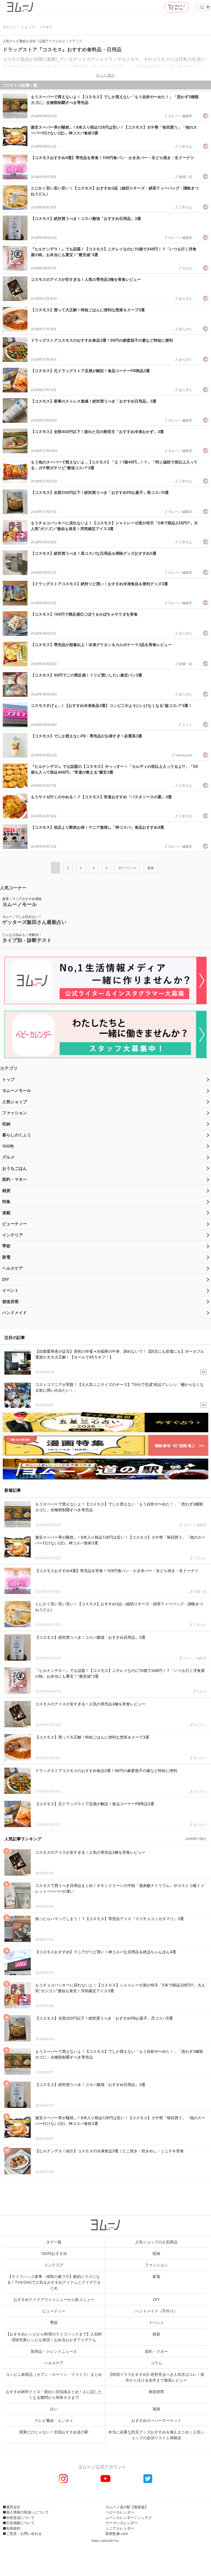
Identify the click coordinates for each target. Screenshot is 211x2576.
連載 (6, 1213)
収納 (6, 1124)
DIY (6, 1279)
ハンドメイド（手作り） (156, 2311)
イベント (10, 1290)
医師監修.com (117, 2533)
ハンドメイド (15, 1313)
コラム (156, 2363)
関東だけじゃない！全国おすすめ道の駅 (54, 2432)
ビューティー (15, 1224)
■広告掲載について (19, 2523)
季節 (6, 1246)
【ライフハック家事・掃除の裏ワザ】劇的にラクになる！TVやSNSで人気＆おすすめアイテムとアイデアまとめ (54, 2282)
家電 (6, 1257)
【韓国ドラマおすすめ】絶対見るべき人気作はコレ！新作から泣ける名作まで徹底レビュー (156, 2377)
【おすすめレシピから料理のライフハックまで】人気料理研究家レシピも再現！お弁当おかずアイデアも (54, 2337)
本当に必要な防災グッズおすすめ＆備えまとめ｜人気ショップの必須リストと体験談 (156, 2435)
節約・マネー (15, 1179)
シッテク (145, 2518)
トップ (8, 1079)
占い (54, 2409)
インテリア (13, 1235)
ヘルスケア (13, 1268)
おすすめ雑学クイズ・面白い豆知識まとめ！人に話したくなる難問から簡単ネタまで (54, 2394)
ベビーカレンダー (120, 2512)
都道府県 (10, 1302)
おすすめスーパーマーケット (156, 2420)
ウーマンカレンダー (122, 2523)
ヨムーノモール (17, 1090)
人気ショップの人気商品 (156, 2242)
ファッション (15, 1113)
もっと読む (105, 75)
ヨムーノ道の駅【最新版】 (127, 2507)
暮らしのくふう (17, 1135)
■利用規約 (12, 2528)
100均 (8, 1146)
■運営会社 (12, 2507)
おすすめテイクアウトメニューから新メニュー (54, 2299)
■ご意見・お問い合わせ (22, 2533)
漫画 (156, 2409)
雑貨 (6, 1191)
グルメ (8, 1157)
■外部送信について (19, 2518)
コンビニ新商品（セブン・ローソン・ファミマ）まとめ (54, 2374)
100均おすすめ (54, 2253)
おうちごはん (15, 1168)
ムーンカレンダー (120, 2518)
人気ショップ (15, 1102)
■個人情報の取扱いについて (26, 2512)
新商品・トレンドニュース (54, 2351)
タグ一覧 (54, 2242)
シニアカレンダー (120, 2528)
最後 (151, 868)
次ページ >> (127, 868)
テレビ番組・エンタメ (54, 2420)
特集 (6, 1201)
